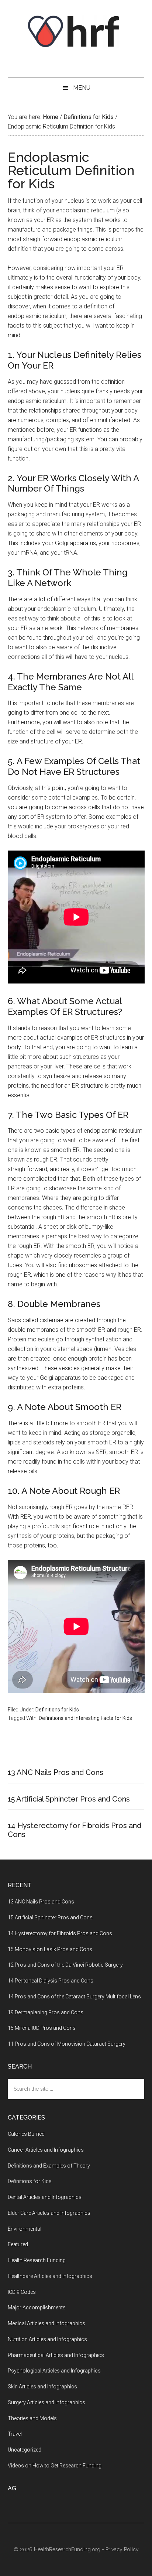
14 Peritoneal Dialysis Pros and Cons (51, 1981)
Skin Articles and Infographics (42, 2387)
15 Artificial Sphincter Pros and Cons (69, 1799)
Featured (18, 2244)
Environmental (25, 2229)
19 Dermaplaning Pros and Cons (46, 2012)
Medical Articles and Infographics (46, 2323)
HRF (76, 31)
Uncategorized (25, 2450)
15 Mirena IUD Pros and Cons (42, 2028)
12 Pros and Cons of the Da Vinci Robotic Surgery (65, 1965)
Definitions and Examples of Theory (49, 2166)
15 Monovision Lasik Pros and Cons (50, 1949)
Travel (15, 2434)
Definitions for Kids (57, 1710)
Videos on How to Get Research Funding (55, 2466)
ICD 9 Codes (22, 2292)
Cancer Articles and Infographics (46, 2150)
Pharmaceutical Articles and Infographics (56, 2355)
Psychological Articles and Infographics (54, 2371)
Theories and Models (32, 2418)
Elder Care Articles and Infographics (49, 2213)
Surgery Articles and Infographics (46, 2402)
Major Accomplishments (37, 2308)
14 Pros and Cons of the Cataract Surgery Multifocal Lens (74, 1997)
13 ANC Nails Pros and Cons (56, 1772)
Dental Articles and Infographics (45, 2197)
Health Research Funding (37, 2260)
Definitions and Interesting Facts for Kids (85, 1718)
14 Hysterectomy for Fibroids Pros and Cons (60, 1933)
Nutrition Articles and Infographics (47, 2339)
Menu (82, 88)
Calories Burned (26, 2134)
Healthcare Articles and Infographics (50, 2276)
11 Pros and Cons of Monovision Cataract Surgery (67, 2044)
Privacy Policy (122, 2549)
